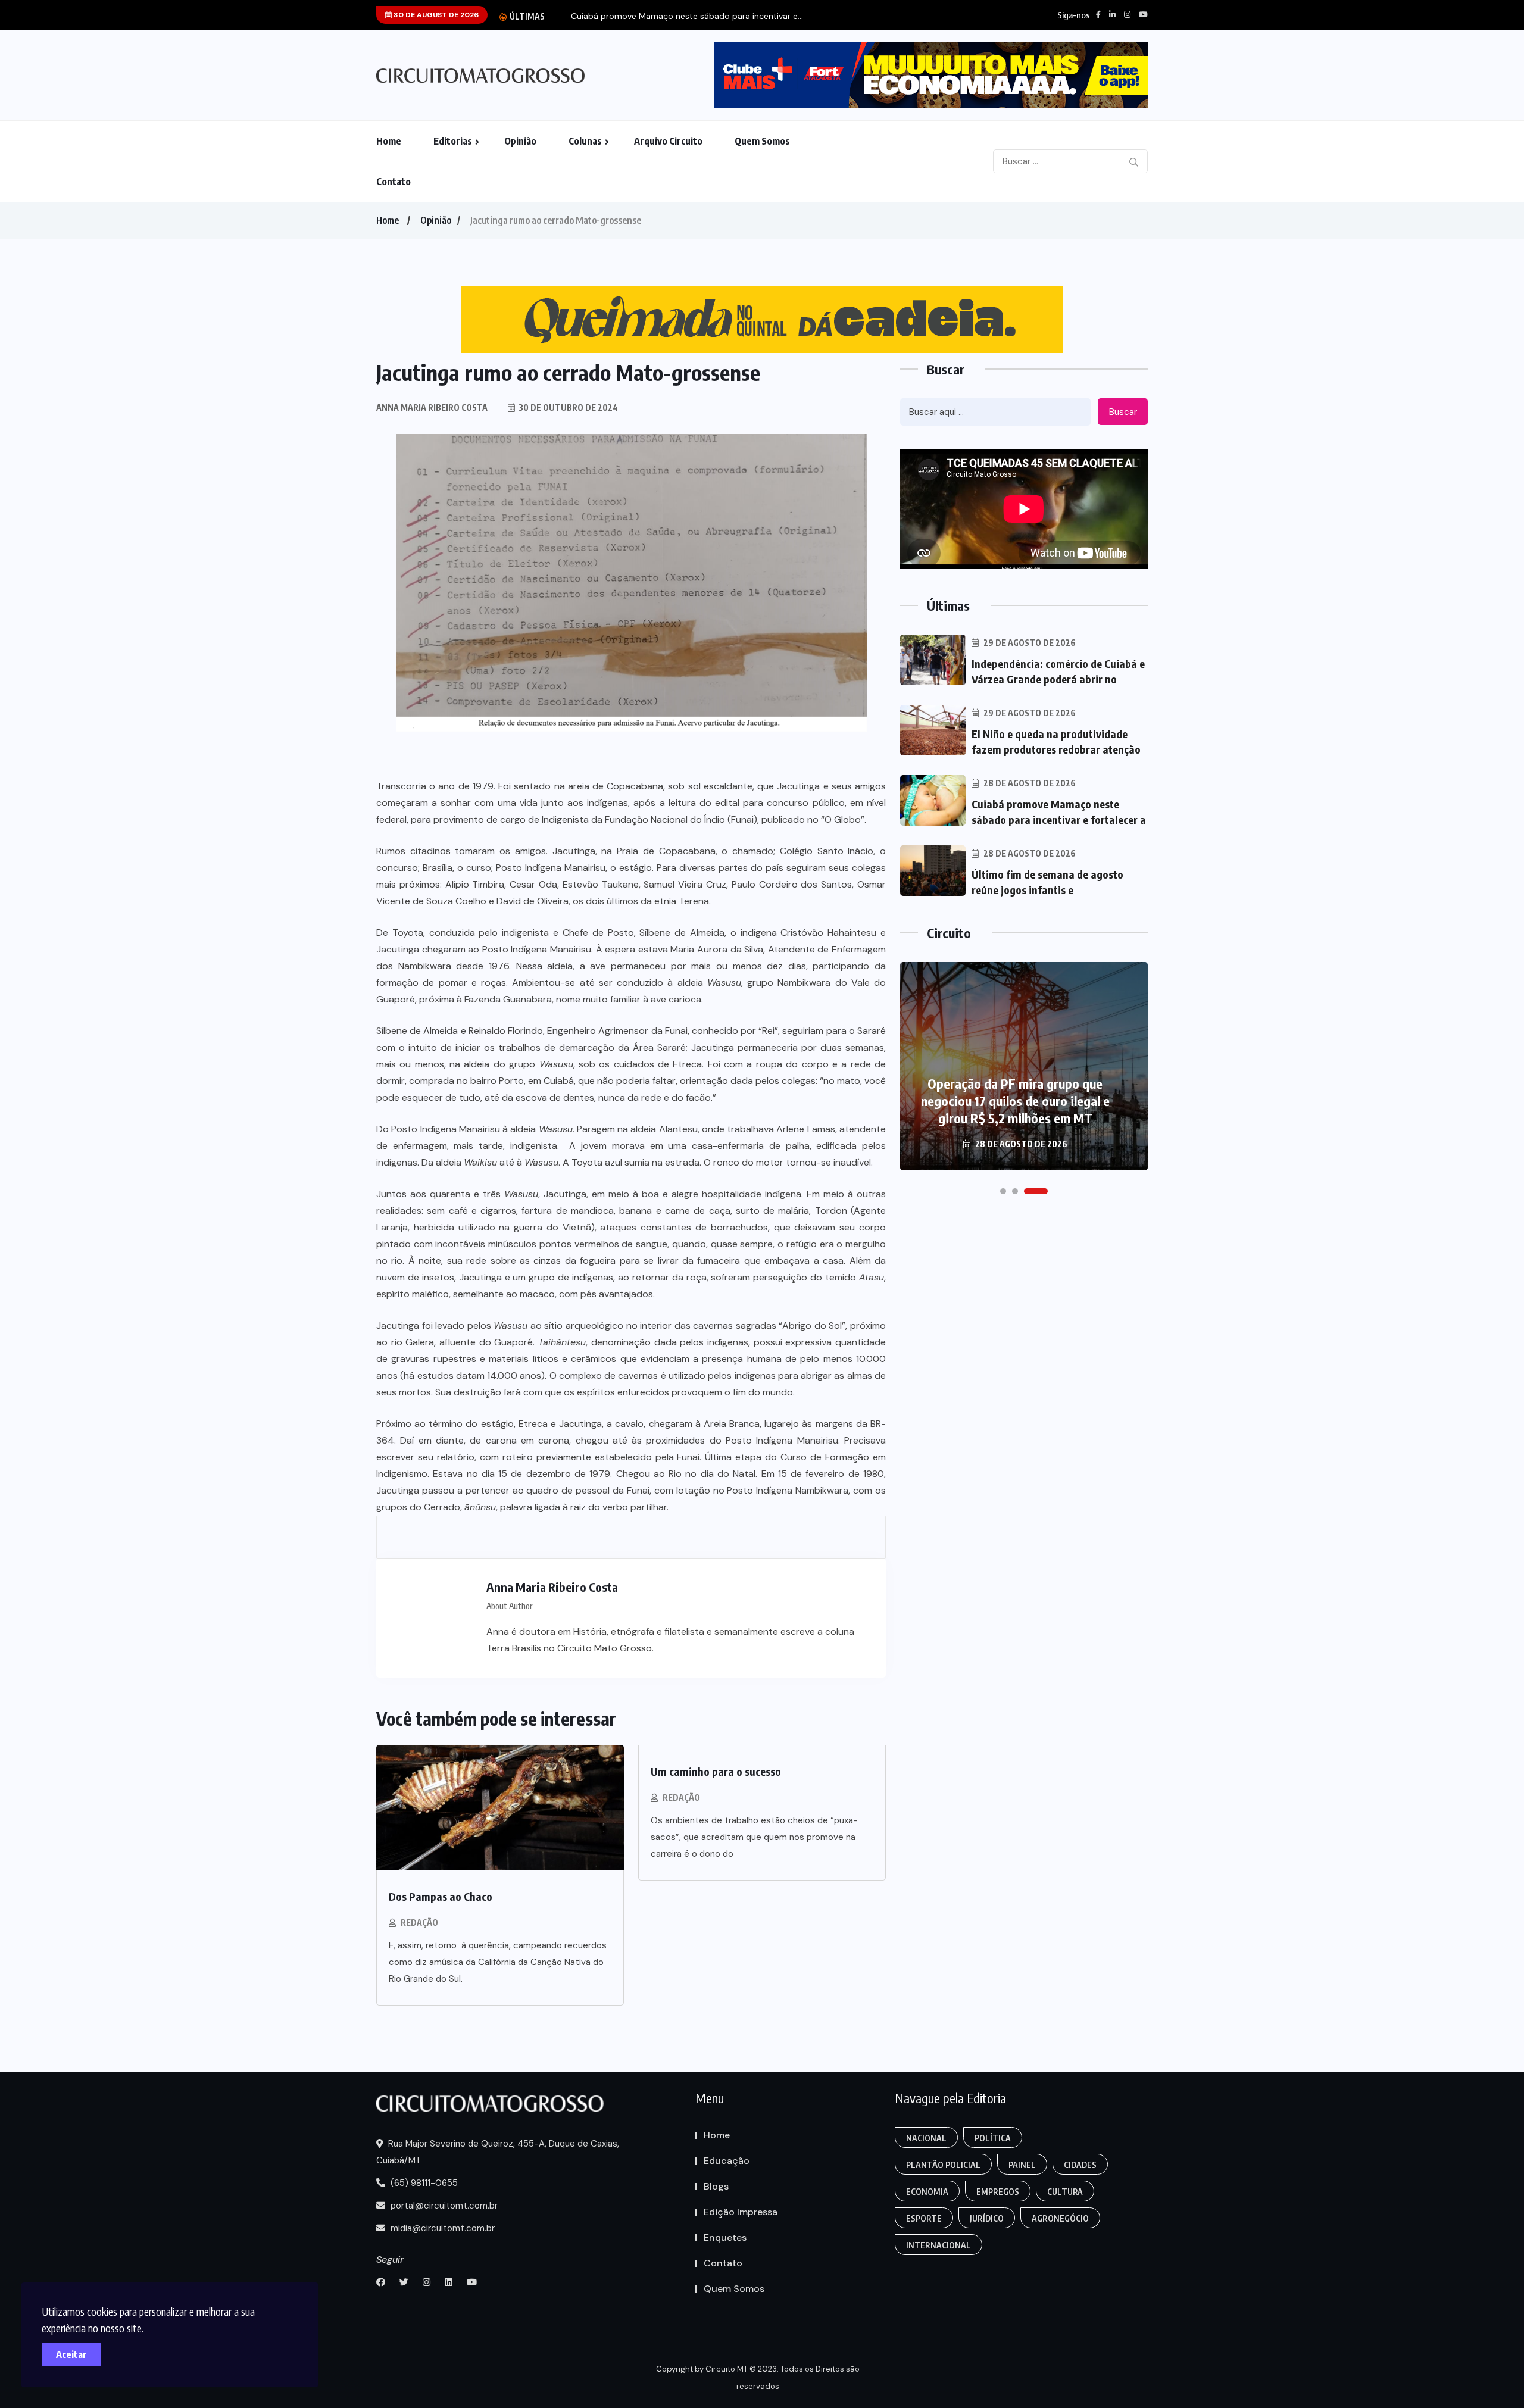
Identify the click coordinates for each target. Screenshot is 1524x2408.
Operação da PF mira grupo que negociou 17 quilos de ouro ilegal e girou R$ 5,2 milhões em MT (1015, 1101)
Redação (419, 1923)
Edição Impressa (741, 2212)
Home (389, 141)
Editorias (453, 141)
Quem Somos (762, 141)
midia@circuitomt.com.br (441, 2228)
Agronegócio (1060, 2218)
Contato (394, 182)
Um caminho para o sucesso (716, 1771)
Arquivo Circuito (668, 141)
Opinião (520, 141)
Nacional (926, 2138)
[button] (1003, 1191)
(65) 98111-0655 (423, 2183)
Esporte (924, 2218)
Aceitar (71, 2354)
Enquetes (725, 2237)
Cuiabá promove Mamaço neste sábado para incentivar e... (687, 16)
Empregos (998, 2192)
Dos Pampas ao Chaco (441, 1896)
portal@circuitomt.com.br (443, 2206)
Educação (727, 2161)
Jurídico (987, 2218)
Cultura (1065, 2192)
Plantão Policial (943, 2165)
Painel (1022, 2165)
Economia (927, 2192)
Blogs (716, 2186)
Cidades (1080, 2165)
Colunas (585, 141)
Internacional (939, 2245)
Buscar (1123, 412)
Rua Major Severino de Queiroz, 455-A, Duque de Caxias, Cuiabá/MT (498, 2152)
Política (993, 2138)
